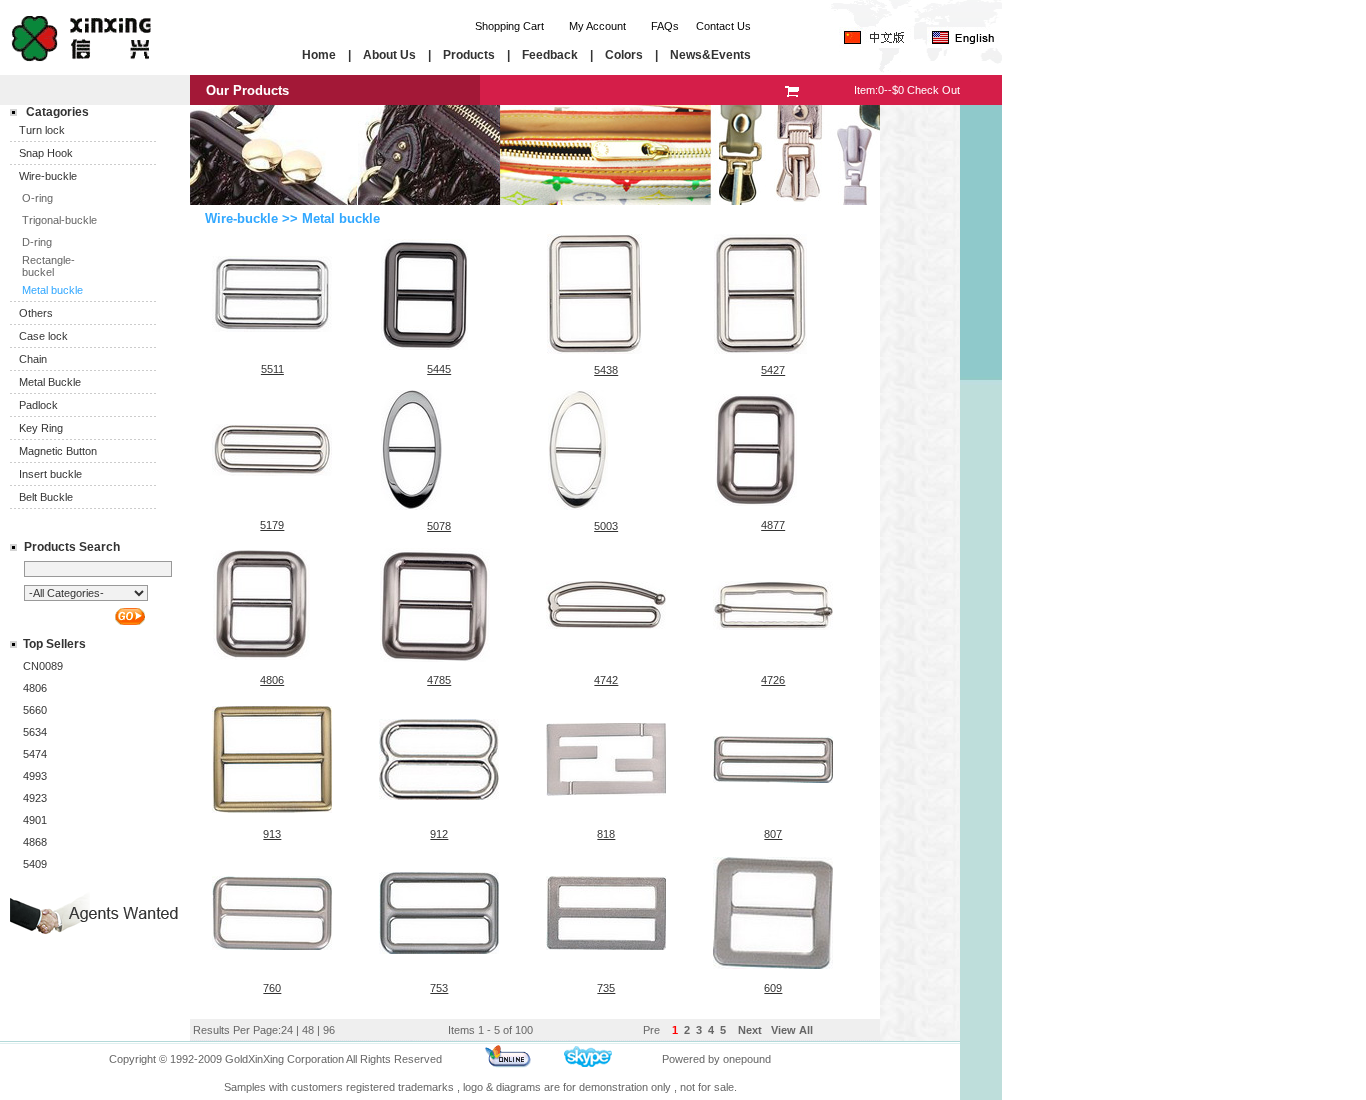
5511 (272, 369)
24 (287, 1030)
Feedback (550, 55)
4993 (35, 776)
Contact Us (723, 26)
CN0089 (43, 666)
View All (792, 1030)
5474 (35, 754)
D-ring (37, 242)
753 (439, 988)
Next (748, 1030)
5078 (439, 526)
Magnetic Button (58, 451)
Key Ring (41, 428)
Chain (33, 359)
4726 (773, 680)
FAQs (665, 26)
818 (606, 834)
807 (773, 834)
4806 (35, 688)
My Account (597, 26)
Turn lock (42, 130)
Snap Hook (46, 153)
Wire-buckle (48, 176)
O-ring (37, 198)
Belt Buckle (46, 497)
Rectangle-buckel (48, 266)
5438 (606, 370)
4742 (606, 680)
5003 (606, 526)
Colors (624, 55)
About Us (389, 55)
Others (36, 313)
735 (606, 988)
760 (272, 988)
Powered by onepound (716, 1059)
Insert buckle (50, 474)
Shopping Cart (509, 26)
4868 (35, 842)
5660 (35, 710)
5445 (439, 369)
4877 (773, 525)
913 (272, 834)
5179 (272, 525)
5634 (35, 732)
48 (308, 1030)
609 (773, 988)
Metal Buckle (50, 382)
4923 (35, 798)
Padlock (38, 405)
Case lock (43, 336)
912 (439, 834)
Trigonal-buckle (59, 220)
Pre (651, 1030)
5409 (35, 864)
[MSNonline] (508, 1065)
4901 (35, 820)
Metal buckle (52, 290)
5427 (773, 370)
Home (319, 55)
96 (329, 1030)
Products (469, 55)
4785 (439, 680)
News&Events (710, 55)
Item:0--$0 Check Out (907, 90)
